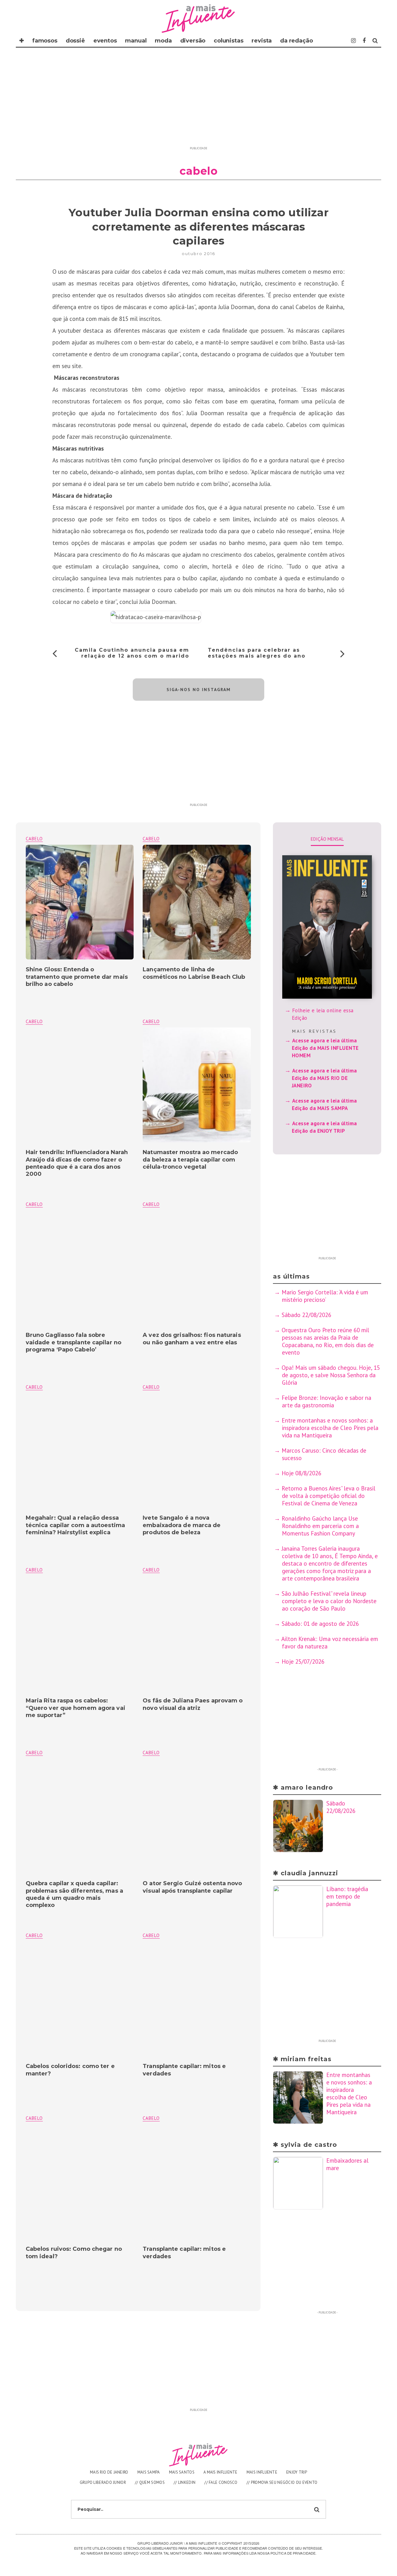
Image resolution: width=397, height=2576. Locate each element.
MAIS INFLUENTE (262, 2472)
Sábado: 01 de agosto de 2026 (320, 1624)
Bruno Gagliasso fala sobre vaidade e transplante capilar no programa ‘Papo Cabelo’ (74, 1342)
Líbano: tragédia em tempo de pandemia (347, 1896)
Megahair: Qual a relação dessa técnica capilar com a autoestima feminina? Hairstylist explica (75, 1525)
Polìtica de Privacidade (293, 2553)
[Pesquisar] (375, 41)
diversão (193, 41)
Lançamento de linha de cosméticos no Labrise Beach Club (194, 973)
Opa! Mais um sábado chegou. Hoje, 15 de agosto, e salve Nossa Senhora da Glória (331, 1375)
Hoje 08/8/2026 (301, 1473)
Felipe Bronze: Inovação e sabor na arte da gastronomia (326, 1401)
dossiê (75, 41)
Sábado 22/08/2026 (306, 1315)
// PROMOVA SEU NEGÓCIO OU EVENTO (282, 2482)
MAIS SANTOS (182, 2472)
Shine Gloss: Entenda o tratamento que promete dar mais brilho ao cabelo (77, 977)
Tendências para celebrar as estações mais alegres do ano (257, 653)
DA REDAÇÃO (296, 41)
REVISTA (262, 41)
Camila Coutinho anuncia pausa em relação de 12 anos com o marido (132, 653)
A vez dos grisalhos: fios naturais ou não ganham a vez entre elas (192, 1339)
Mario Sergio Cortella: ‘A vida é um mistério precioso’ (325, 1296)
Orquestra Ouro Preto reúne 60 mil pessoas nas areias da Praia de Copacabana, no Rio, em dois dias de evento (328, 1341)
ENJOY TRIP (297, 2472)
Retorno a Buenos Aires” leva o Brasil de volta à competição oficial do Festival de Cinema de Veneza (328, 1496)
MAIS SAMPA (149, 2472)
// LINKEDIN (185, 2482)
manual (136, 41)
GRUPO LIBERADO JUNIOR (103, 2482)
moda (163, 41)
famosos (45, 41)
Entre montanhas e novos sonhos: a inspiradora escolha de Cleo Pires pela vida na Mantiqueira (330, 1428)
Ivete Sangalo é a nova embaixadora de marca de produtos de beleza (182, 1525)
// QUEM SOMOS (150, 2482)
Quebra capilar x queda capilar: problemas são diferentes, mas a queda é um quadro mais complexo (74, 1894)
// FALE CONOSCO (221, 2482)
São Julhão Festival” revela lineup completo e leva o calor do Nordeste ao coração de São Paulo (329, 1601)
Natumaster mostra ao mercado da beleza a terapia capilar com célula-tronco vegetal (190, 1160)
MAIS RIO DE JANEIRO (109, 2472)
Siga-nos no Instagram (199, 690)
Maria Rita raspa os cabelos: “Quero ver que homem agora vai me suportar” (76, 1708)
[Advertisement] (198, 100)
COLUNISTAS (228, 41)
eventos (105, 41)
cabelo (151, 839)
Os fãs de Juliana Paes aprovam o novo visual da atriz (193, 1704)
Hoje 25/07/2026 (303, 1661)
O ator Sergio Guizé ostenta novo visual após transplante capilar (192, 1887)
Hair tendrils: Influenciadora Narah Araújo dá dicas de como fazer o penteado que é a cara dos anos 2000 (77, 1163)
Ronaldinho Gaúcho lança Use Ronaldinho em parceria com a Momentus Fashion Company (320, 1526)
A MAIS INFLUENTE (221, 2472)
